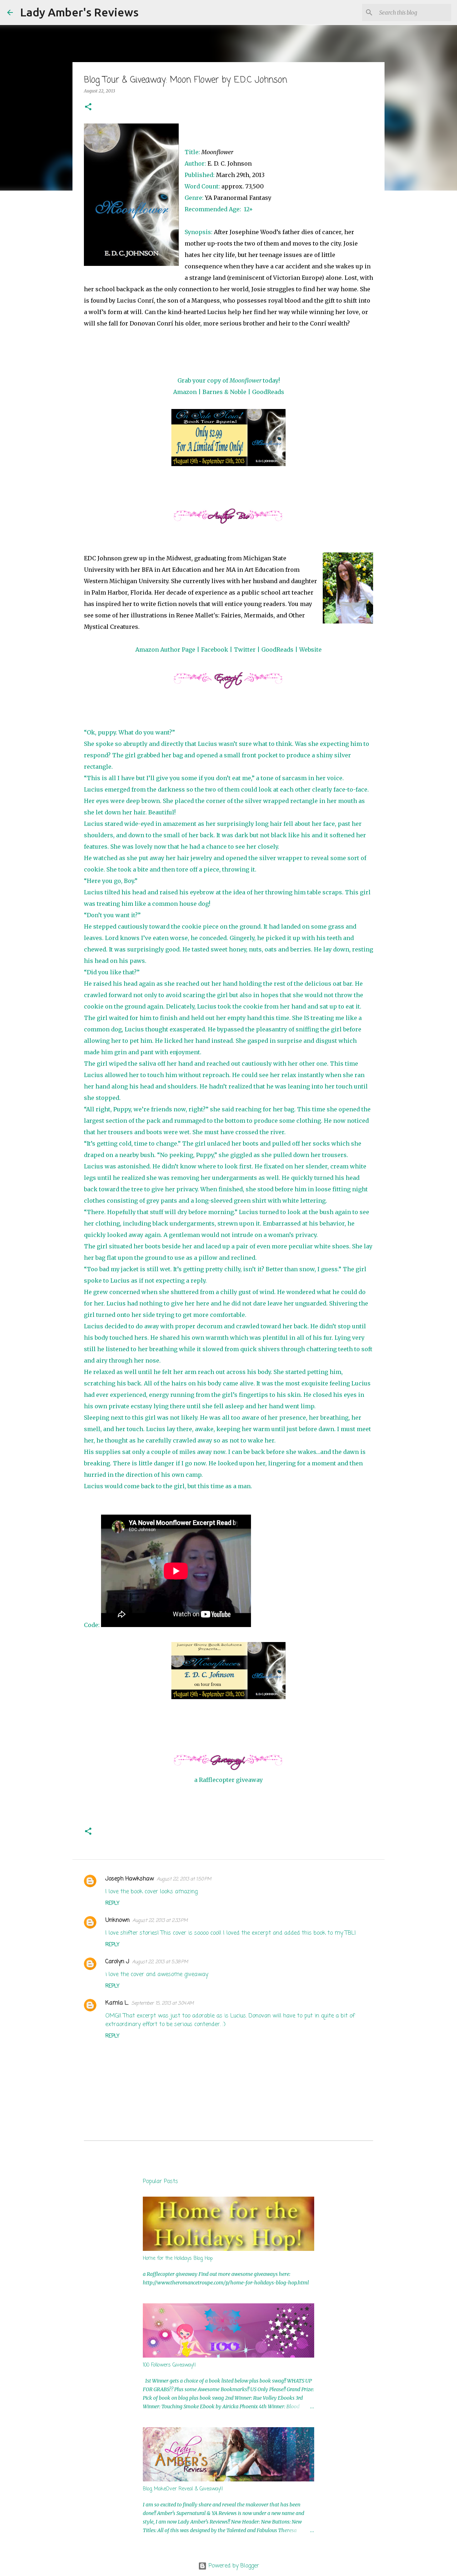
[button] (88, 107)
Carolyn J (117, 1962)
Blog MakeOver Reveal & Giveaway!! (183, 2489)
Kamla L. (117, 2003)
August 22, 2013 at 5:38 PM (160, 1962)
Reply (112, 1903)
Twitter (245, 650)
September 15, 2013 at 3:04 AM (163, 2003)
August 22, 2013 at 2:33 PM (160, 1921)
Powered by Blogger (233, 2566)
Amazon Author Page (165, 650)
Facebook (215, 650)
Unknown (117, 1920)
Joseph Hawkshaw (130, 1879)
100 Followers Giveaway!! (169, 2365)
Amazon (185, 392)
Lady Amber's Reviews (79, 12)
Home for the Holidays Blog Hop (178, 2259)
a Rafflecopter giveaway (228, 1780)
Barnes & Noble (224, 392)
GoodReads (268, 392)
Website (310, 650)
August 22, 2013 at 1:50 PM (184, 1879)
